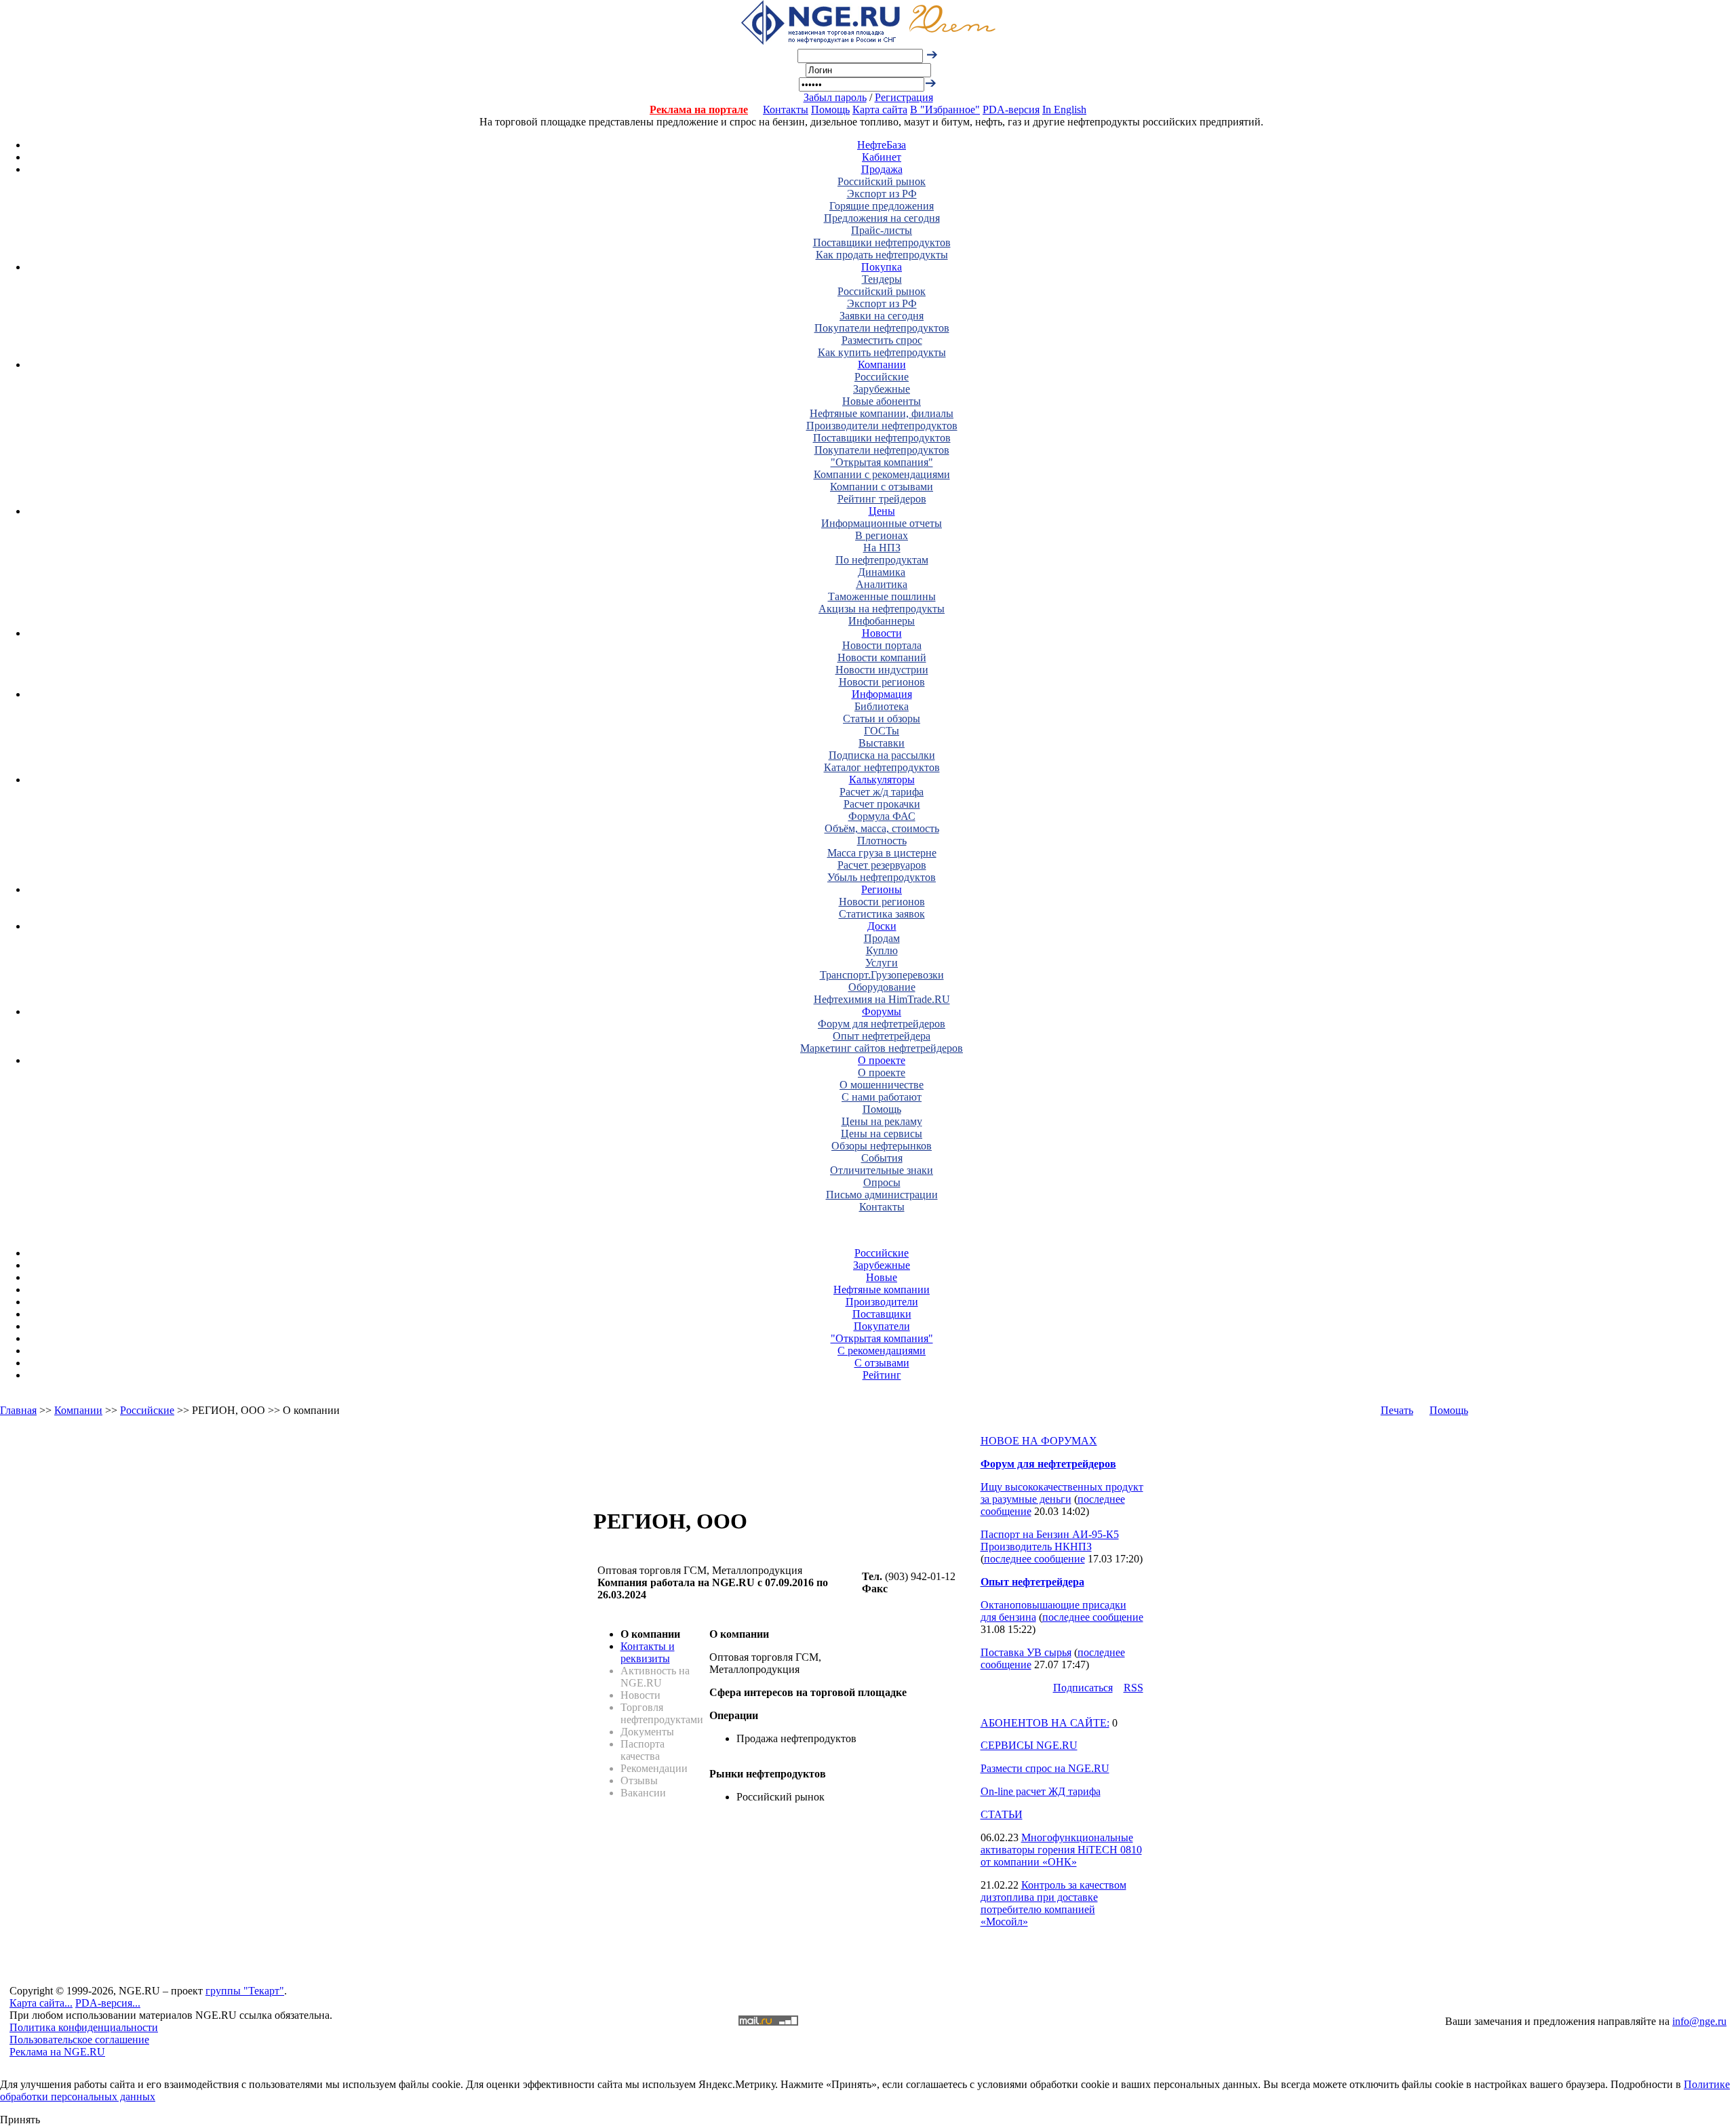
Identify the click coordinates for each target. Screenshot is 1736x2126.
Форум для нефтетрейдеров (882, 1024)
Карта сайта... (41, 2003)
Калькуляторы (882, 780)
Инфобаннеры (882, 621)
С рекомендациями (882, 1351)
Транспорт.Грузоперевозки (882, 975)
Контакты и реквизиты (648, 1652)
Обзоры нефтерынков (882, 1146)
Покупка (882, 267)
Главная (18, 1410)
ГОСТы (882, 731)
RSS (1133, 1688)
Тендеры (882, 279)
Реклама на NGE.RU (57, 2052)
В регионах (882, 535)
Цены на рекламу (882, 1121)
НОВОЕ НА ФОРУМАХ (1039, 1441)
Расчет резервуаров (882, 865)
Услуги (882, 963)
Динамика (882, 572)
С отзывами (882, 1363)
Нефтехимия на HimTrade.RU (882, 999)
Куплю (882, 950)
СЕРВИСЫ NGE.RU (1029, 1745)
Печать (1397, 1410)
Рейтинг (882, 1375)
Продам (882, 938)
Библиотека (882, 706)
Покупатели (882, 1326)
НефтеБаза (882, 145)
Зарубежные (882, 389)
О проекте (882, 1060)
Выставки (882, 743)
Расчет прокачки (882, 804)
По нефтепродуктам (882, 560)
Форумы (882, 1011)
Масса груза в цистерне (882, 853)
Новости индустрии (882, 670)
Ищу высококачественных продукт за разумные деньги (1062, 1493)
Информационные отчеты (882, 523)
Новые (882, 1277)
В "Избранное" (945, 110)
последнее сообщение (1034, 1559)
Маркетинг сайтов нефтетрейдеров (882, 1048)
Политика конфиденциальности (84, 2027)
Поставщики (882, 1314)
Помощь (830, 110)
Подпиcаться (1083, 1688)
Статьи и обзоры (882, 718)
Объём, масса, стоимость (882, 828)
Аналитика (882, 584)
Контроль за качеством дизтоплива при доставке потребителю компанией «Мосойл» (1053, 1903)
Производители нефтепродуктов (882, 426)
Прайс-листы (882, 230)
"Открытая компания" (882, 462)
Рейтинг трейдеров (882, 499)
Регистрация (904, 97)
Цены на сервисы (882, 1134)
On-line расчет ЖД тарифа (1041, 1791)
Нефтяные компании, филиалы (882, 413)
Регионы (882, 889)
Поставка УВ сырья (1026, 1652)
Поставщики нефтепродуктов (882, 242)
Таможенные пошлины (882, 596)
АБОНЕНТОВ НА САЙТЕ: (1045, 1723)
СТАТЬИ (1002, 1814)
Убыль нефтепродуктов (882, 877)
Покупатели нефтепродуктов (882, 328)
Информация (882, 694)
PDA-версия (1011, 110)
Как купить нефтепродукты (882, 352)
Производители (882, 1302)
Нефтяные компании (882, 1290)
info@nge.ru (1699, 2021)
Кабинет (882, 157)
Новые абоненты (882, 401)
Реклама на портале (699, 110)
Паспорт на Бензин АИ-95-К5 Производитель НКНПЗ (1050, 1540)
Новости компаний (882, 657)
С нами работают (882, 1097)
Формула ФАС (882, 816)
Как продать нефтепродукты (882, 255)
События (882, 1158)
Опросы (882, 1182)
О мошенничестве (882, 1085)
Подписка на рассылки (882, 755)
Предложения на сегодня (882, 218)
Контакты (786, 110)
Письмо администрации (882, 1195)
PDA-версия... (108, 2003)
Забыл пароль (835, 97)
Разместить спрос (882, 340)
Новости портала (882, 645)
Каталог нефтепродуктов (882, 767)
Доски (882, 926)
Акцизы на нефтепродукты (882, 609)
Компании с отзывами (882, 487)
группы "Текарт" (245, 1991)
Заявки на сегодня (882, 316)
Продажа (882, 169)
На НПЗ (882, 548)
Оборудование (882, 987)
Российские (882, 377)
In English (1064, 110)
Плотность (882, 841)
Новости (882, 633)
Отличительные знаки (882, 1170)
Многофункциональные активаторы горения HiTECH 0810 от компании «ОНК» (1061, 1850)
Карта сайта (880, 110)
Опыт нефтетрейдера (882, 1036)
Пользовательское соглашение (79, 2040)
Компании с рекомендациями (882, 474)
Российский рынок (882, 181)
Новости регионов (882, 682)
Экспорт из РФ (882, 194)
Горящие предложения (882, 206)
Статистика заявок (882, 914)
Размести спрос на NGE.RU (1045, 1768)
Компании (882, 365)
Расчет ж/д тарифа (882, 792)
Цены (882, 511)
